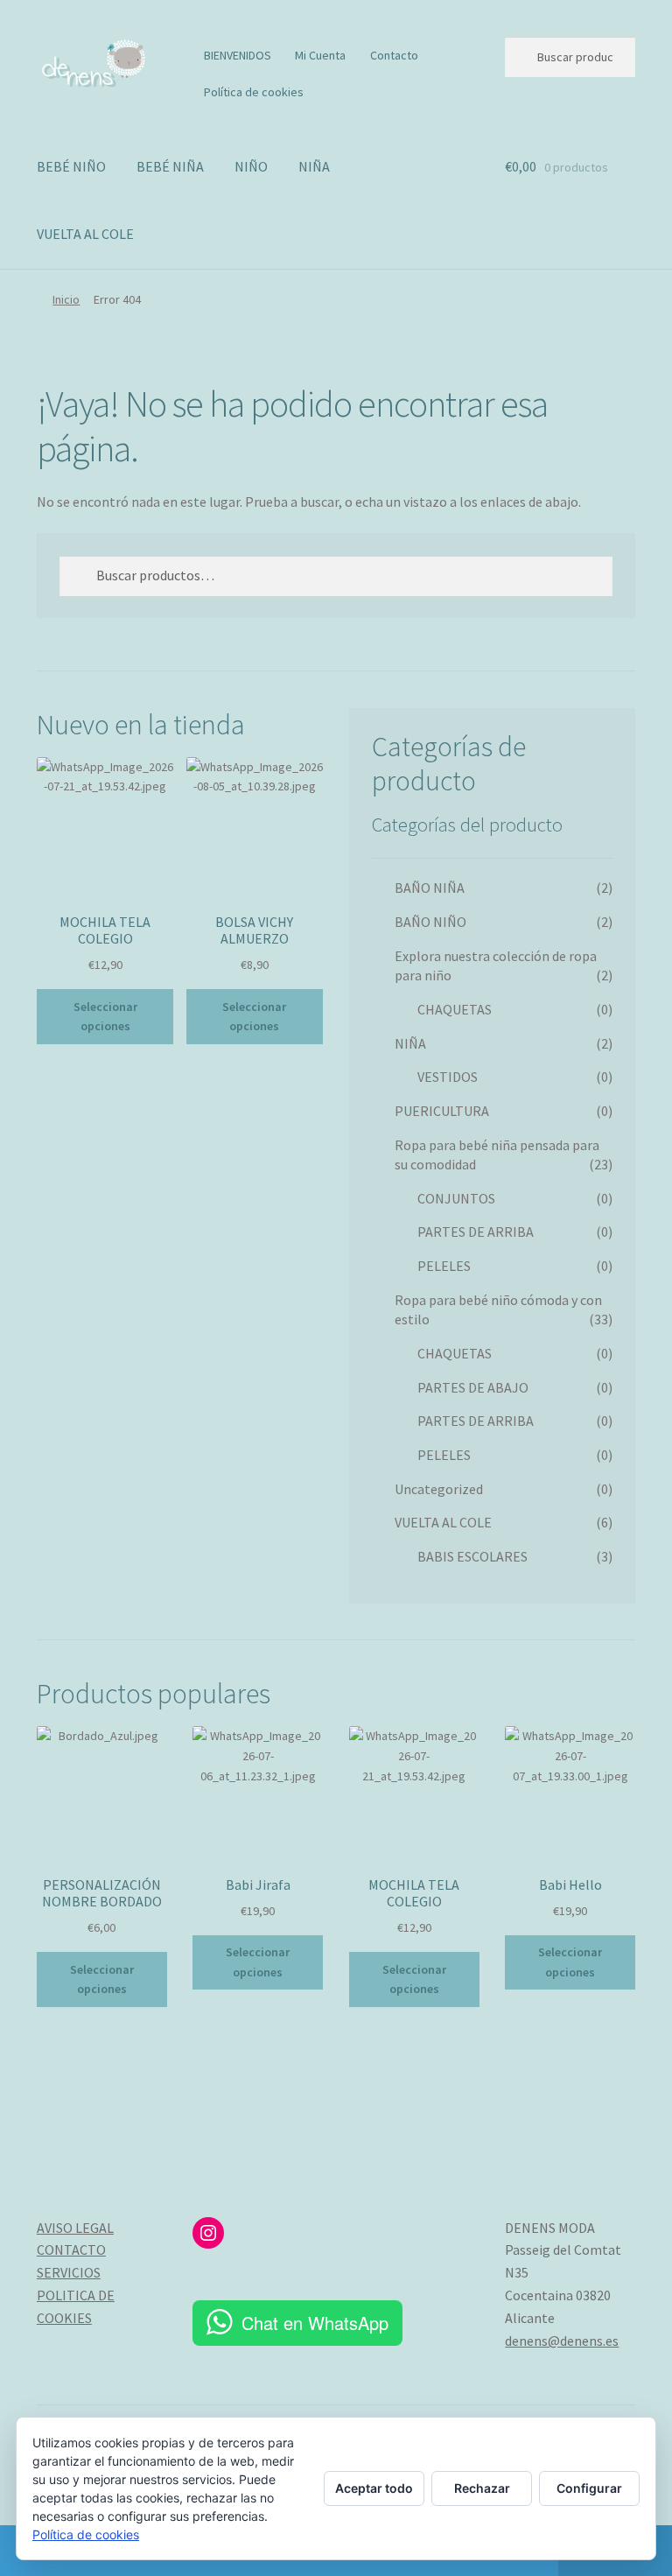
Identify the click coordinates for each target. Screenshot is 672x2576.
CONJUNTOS (456, 1198)
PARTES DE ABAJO (473, 1387)
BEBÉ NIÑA (170, 166)
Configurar (589, 2488)
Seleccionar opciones (105, 1017)
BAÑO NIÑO (430, 922)
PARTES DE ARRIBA (476, 1232)
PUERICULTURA (442, 1111)
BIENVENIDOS (238, 55)
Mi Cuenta (320, 55)
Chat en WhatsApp (315, 2323)
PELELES (444, 1266)
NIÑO (251, 166)
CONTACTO (71, 2250)
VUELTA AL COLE (85, 234)
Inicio (66, 299)
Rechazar (482, 2488)
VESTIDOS (448, 1077)
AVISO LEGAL (75, 2228)
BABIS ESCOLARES (472, 1556)
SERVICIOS (69, 2272)
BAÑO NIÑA (430, 888)
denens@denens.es (562, 2341)
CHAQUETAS (455, 1009)
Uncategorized (439, 1489)
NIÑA (314, 166)
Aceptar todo (374, 2488)
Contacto (394, 55)
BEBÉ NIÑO (71, 166)
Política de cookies (254, 92)
